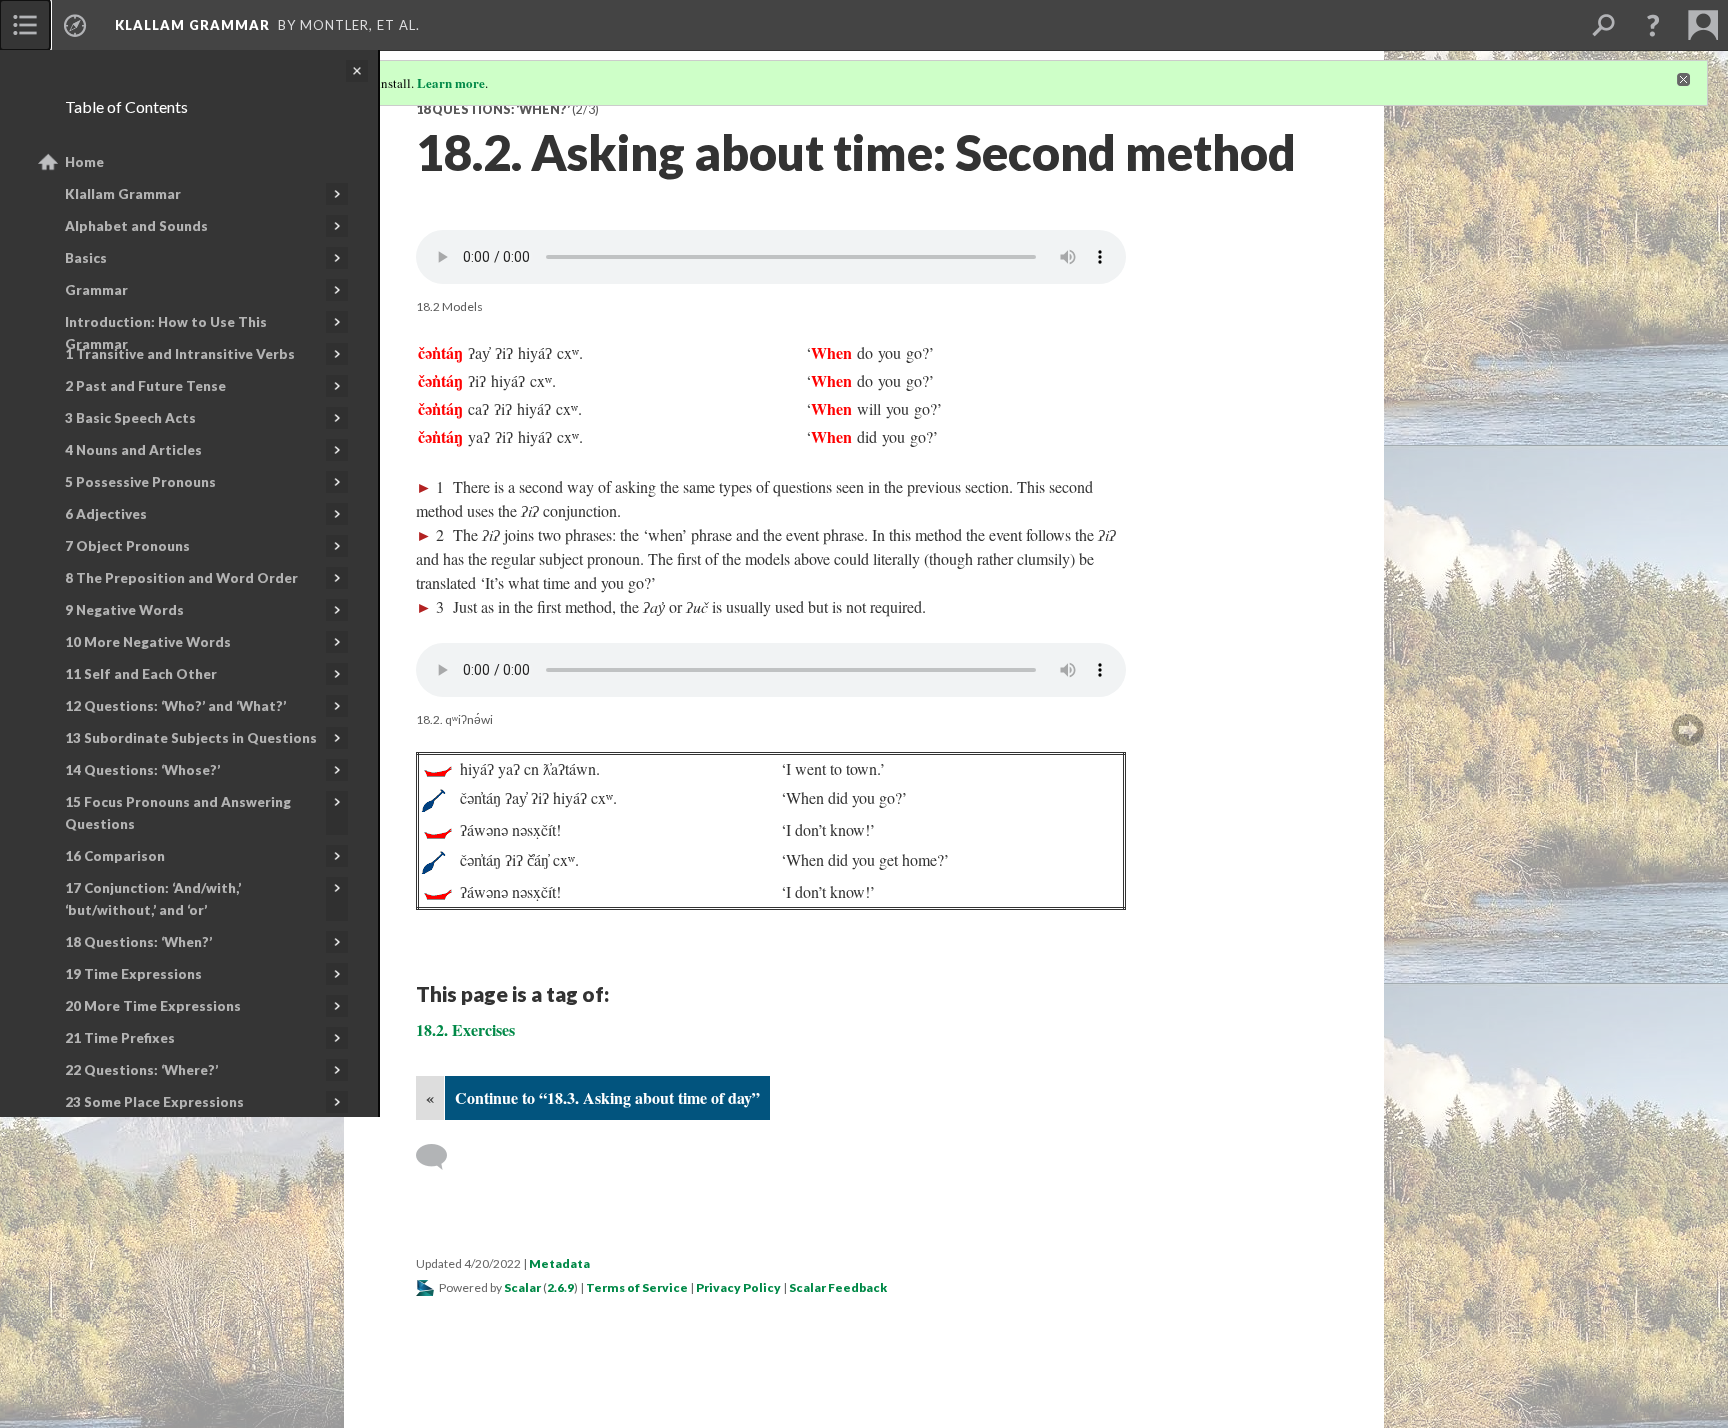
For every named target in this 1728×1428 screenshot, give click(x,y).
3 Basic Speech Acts (130, 418)
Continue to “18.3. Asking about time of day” (607, 1097)
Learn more (451, 82)
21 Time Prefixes (120, 1038)
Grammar (96, 290)
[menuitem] (25, 25)
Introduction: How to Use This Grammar (166, 333)
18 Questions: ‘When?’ (138, 942)
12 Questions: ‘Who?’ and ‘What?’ (175, 706)
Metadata (559, 1263)
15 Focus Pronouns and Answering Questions (178, 813)
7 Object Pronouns (127, 546)
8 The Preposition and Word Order (181, 578)
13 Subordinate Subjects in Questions (191, 738)
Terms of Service (637, 1287)
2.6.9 (560, 1287)
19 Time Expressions (133, 974)
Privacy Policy (738, 1287)
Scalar (522, 1287)
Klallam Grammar (123, 194)
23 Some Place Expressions (154, 1102)
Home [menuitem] (84, 162)
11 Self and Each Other (141, 674)
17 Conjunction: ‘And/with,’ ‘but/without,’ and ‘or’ (153, 899)
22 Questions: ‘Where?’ (141, 1070)
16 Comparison (115, 856)
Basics (86, 258)
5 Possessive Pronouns (140, 482)
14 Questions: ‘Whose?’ (142, 770)
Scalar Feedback (838, 1287)
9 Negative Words (124, 610)
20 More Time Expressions (153, 1006)
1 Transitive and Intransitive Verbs (180, 354)
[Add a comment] (440, 1157)
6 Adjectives (106, 514)
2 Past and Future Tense (145, 386)
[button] (1653, 25)
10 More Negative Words (148, 642)
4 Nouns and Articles (133, 450)
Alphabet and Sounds (136, 226)
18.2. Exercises (465, 1029)
